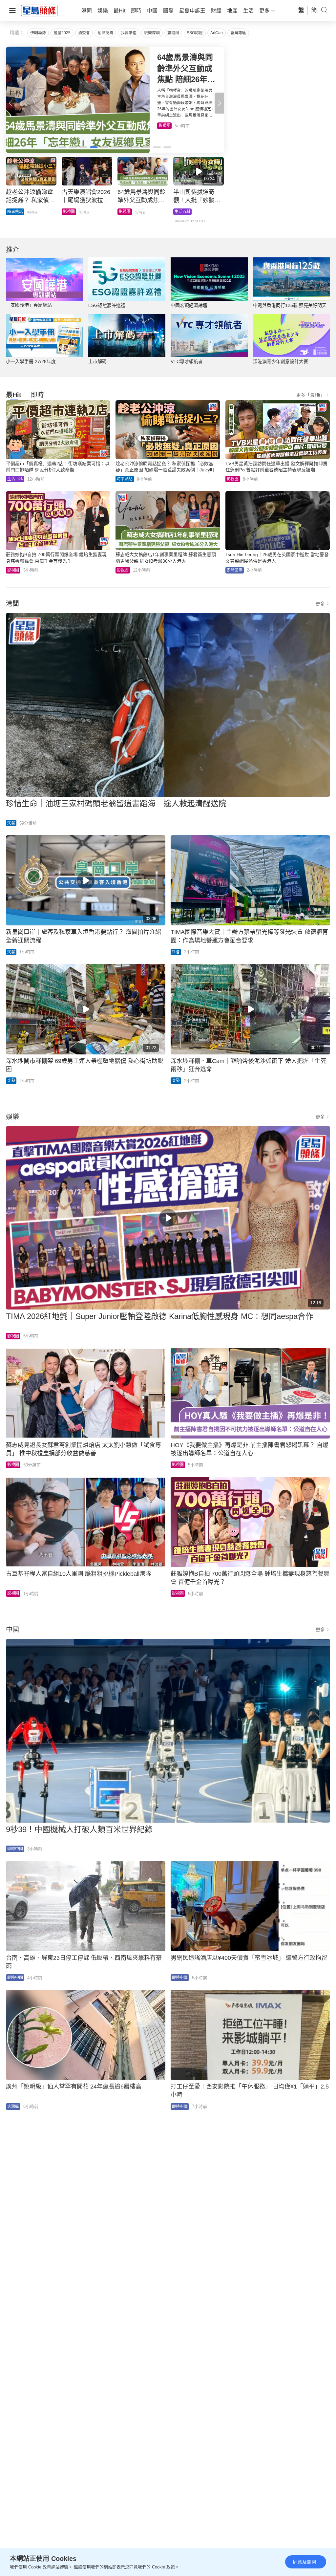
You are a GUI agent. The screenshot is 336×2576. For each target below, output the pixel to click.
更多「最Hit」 (311, 395)
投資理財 (71, 212)
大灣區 (13, 2107)
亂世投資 (105, 33)
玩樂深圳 (152, 33)
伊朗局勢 (38, 33)
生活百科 (15, 479)
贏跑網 (173, 33)
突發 (11, 823)
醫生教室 (127, 212)
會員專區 (238, 33)
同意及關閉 (304, 2562)
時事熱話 (125, 479)
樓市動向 (182, 212)
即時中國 (15, 1849)
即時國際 (173, 126)
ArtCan (217, 33)
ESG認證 (195, 33)
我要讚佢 (129, 33)
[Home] (39, 10)
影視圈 (233, 479)
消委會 (84, 33)
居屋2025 (62, 33)
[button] (219, 103)
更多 (320, 604)
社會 (176, 952)
